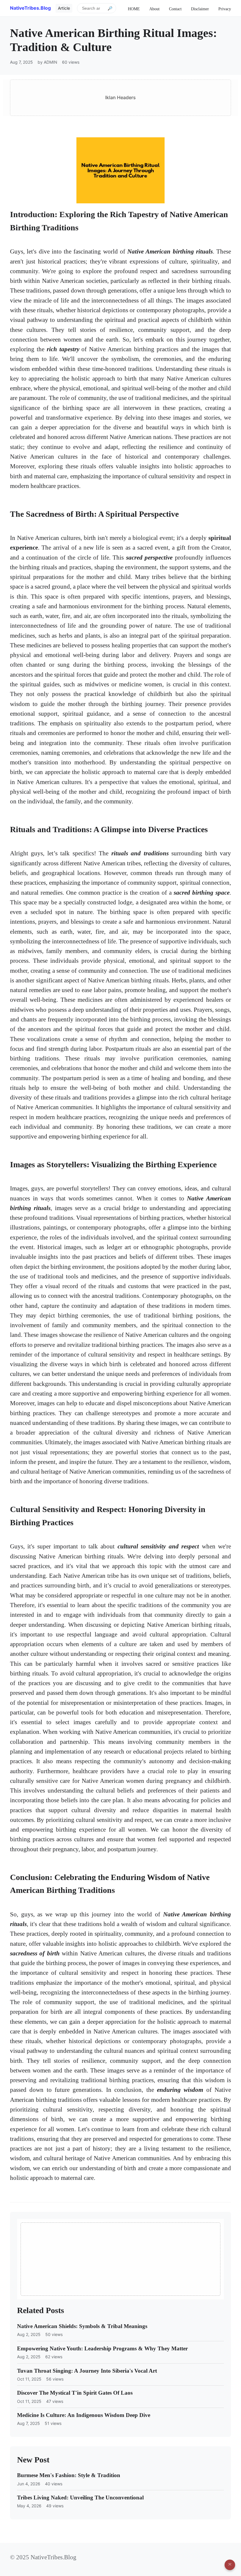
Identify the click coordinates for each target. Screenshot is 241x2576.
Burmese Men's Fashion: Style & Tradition (69, 2475)
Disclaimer (200, 9)
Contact (175, 9)
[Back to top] (230, 2565)
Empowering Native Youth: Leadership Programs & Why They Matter (102, 2348)
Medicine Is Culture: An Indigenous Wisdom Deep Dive (84, 2415)
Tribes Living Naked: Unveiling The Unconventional (80, 2498)
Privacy (225, 9)
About (154, 9)
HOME (134, 9)
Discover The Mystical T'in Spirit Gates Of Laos (75, 2393)
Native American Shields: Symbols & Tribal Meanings (82, 2326)
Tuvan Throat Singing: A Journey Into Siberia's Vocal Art (87, 2371)
